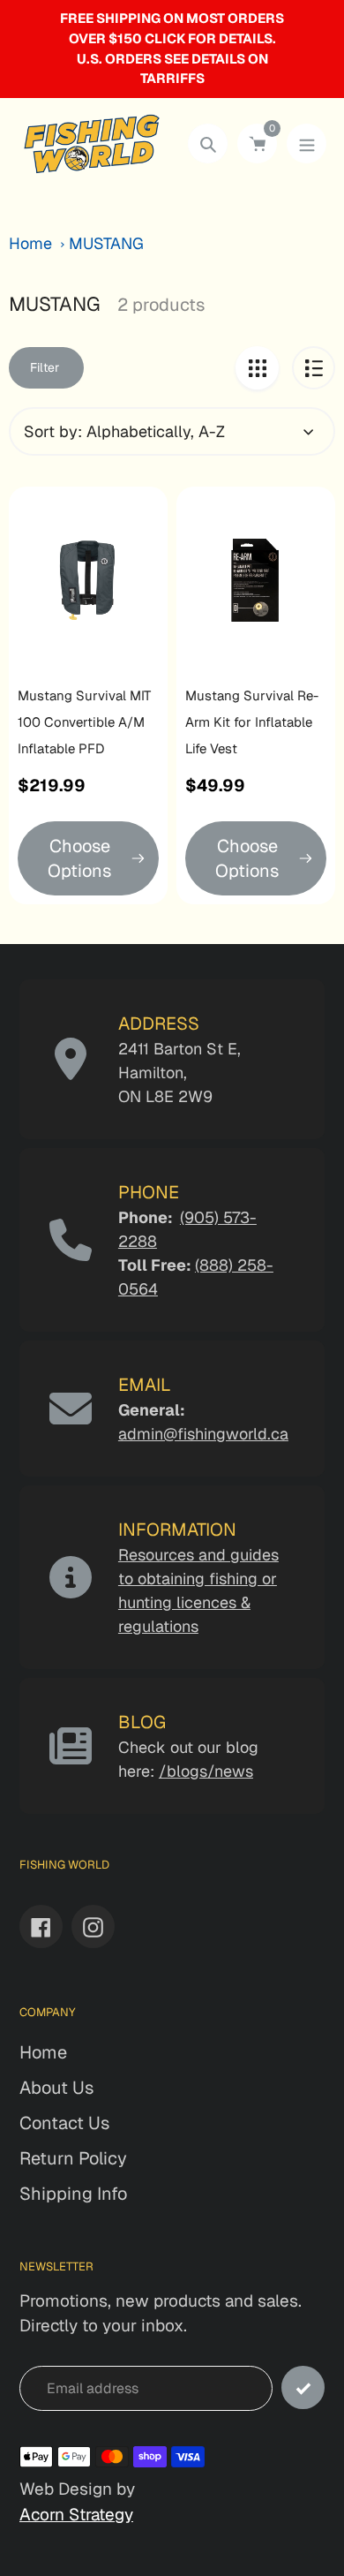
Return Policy (73, 2158)
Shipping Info (73, 2194)
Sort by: (53, 431)
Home (30, 243)
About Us (56, 2088)
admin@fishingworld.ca (203, 1434)
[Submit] (303, 2387)
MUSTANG (106, 243)
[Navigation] (307, 144)
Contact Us (64, 2123)
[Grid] (257, 368)
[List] (314, 368)
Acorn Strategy (76, 2515)
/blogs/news (206, 1771)
